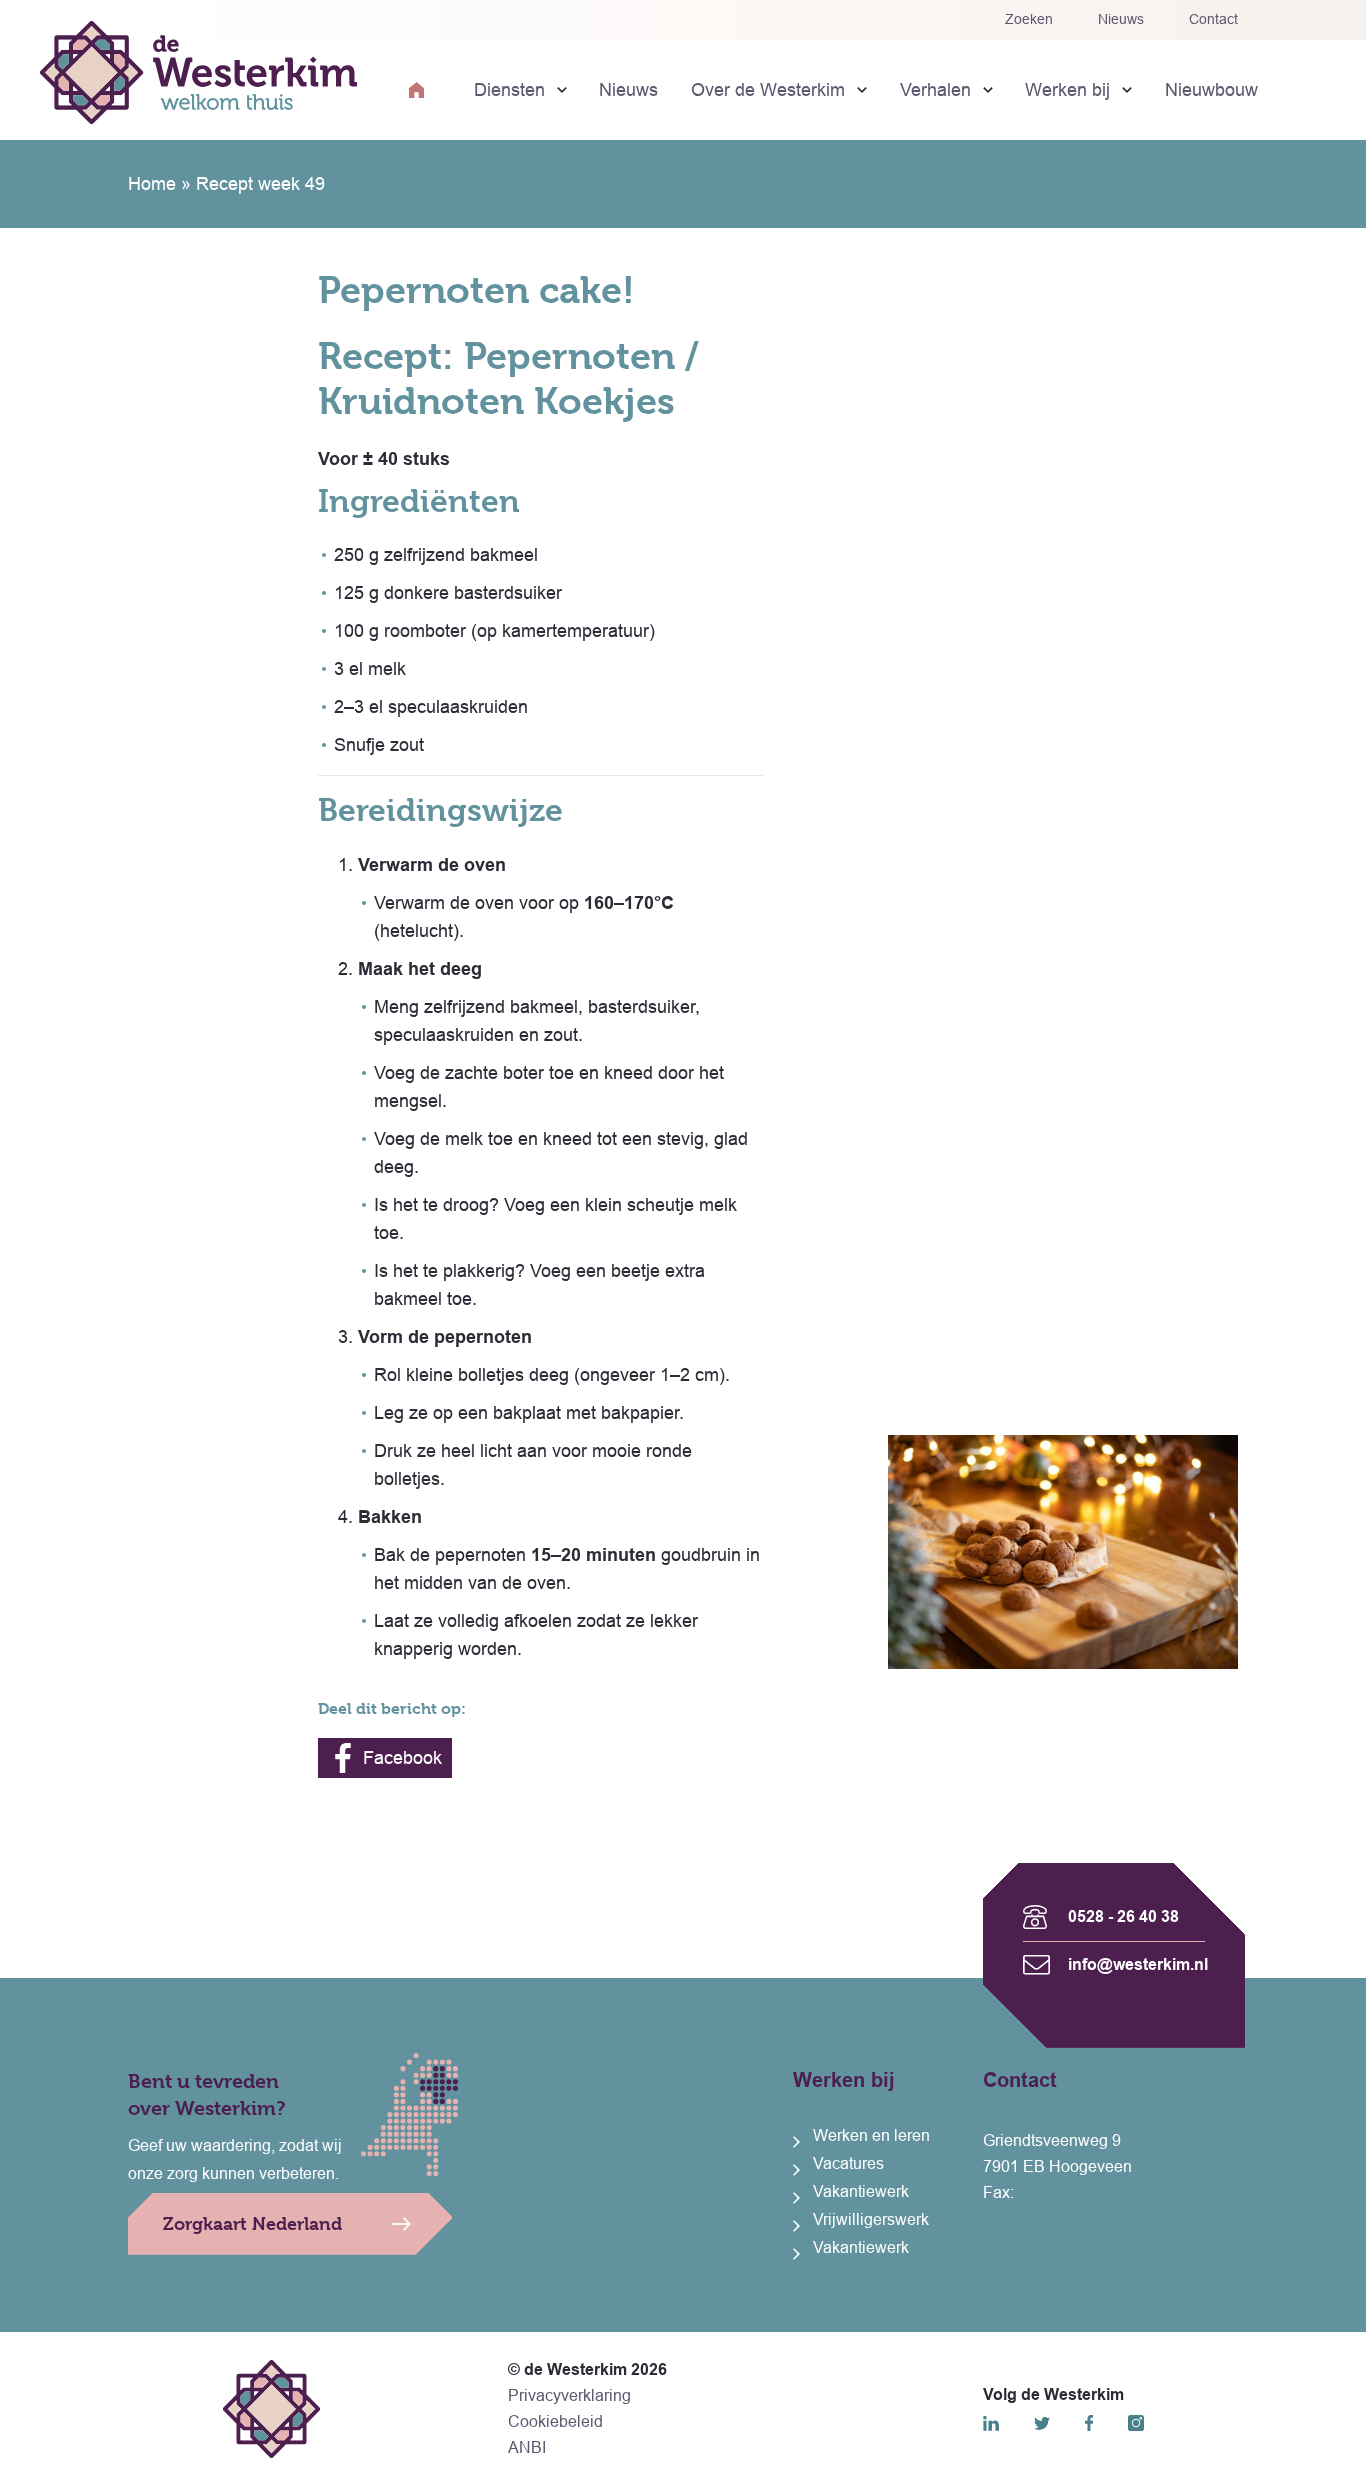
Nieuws (1121, 19)
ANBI (527, 2447)
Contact (1213, 19)
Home (152, 184)
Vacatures (848, 2163)
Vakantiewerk (861, 2191)
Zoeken (1029, 19)
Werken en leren (871, 2135)
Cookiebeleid (555, 2421)
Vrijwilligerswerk (871, 2219)
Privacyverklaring (569, 2395)
